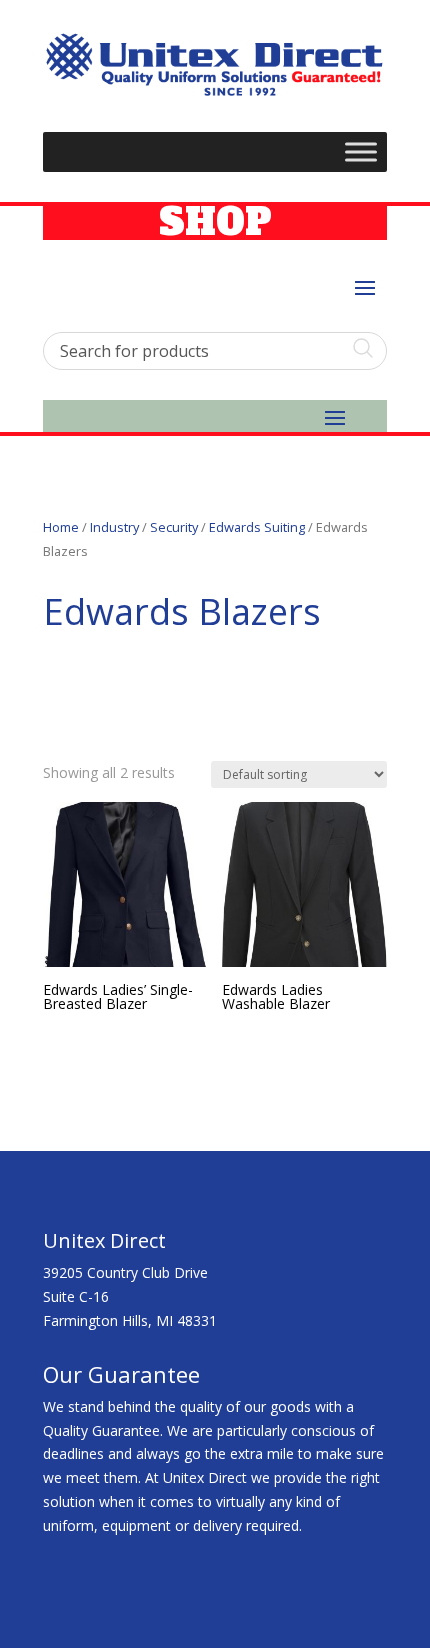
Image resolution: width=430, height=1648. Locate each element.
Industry (114, 527)
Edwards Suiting (257, 527)
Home (61, 527)
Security (174, 527)
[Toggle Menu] (361, 152)
